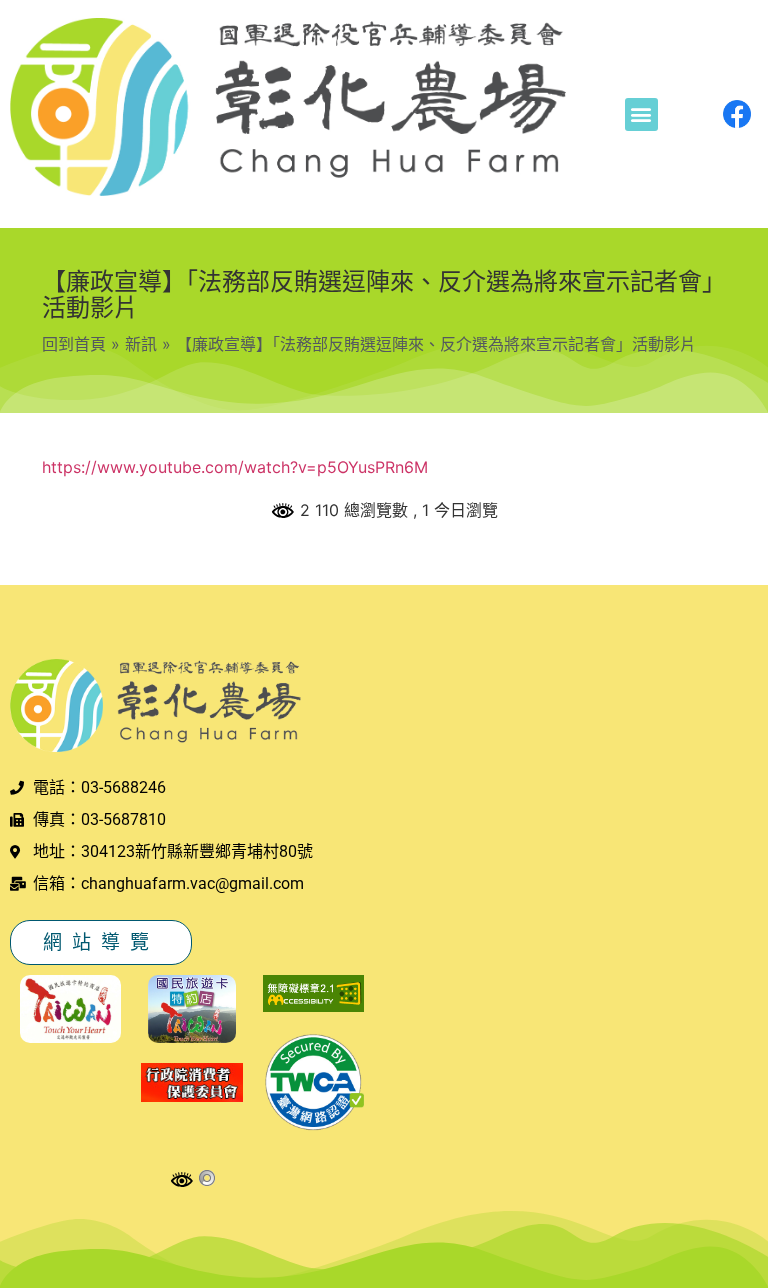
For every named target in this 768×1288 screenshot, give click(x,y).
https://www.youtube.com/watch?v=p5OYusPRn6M (235, 467)
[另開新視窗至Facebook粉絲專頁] (737, 114)
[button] (641, 114)
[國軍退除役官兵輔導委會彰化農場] (288, 110)
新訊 (141, 344)
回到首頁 (74, 344)
